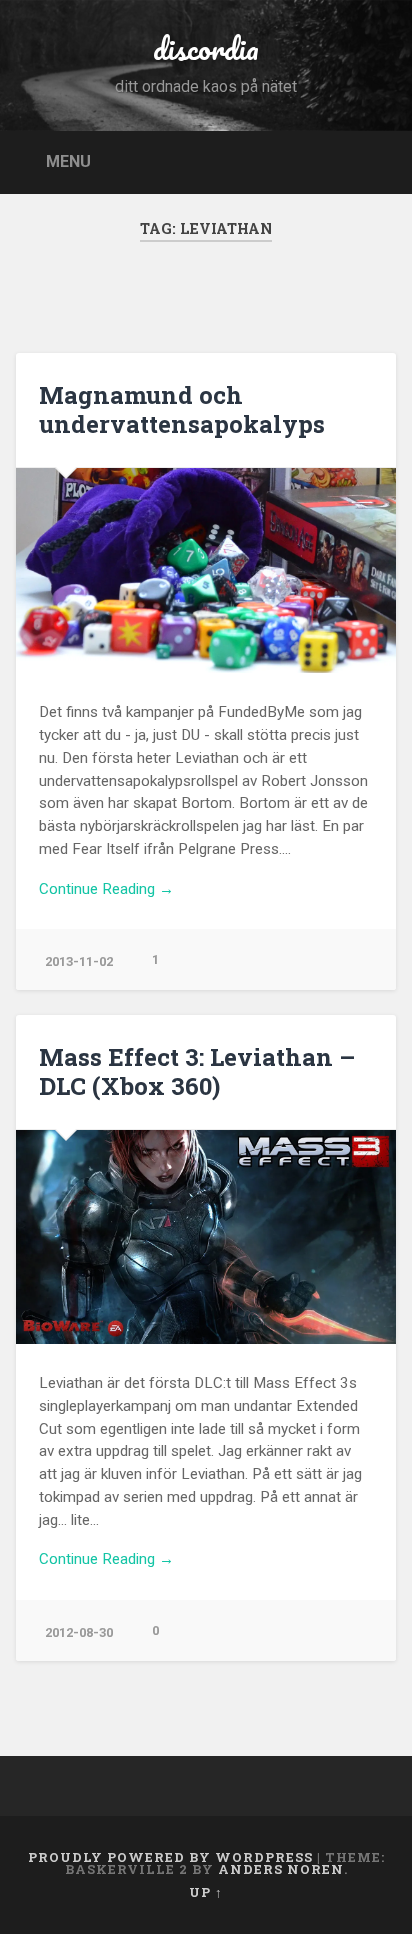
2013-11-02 (79, 961)
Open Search (375, 160)
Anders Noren (281, 1869)
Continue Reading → (106, 889)
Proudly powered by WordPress (170, 1857)
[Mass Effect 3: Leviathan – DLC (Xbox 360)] (205, 1237)
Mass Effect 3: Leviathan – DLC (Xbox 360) (197, 1071)
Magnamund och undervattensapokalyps (182, 409)
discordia (206, 48)
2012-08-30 (79, 1632)
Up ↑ (206, 1892)
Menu (68, 160)
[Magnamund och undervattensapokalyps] (205, 570)
